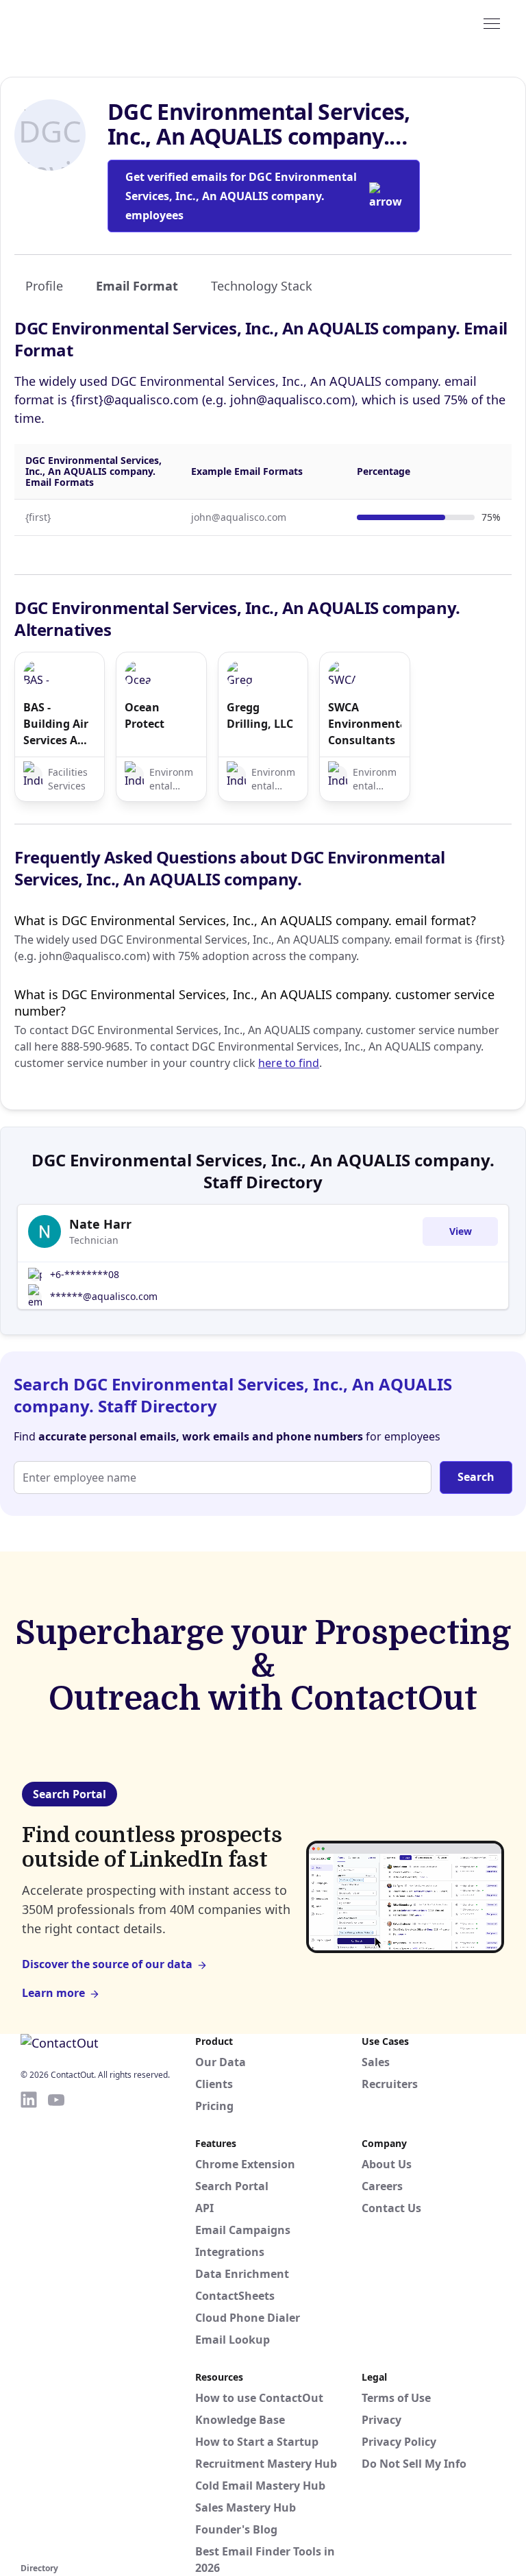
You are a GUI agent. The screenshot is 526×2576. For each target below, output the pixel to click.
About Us (387, 2164)
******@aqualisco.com (104, 1296)
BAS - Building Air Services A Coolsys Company (56, 724)
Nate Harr (100, 1224)
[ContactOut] (88, 23)
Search (476, 1477)
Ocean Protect (145, 715)
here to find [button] (289, 1063)
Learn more (53, 1993)
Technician (94, 1240)
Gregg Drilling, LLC (260, 715)
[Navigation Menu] (492, 23)
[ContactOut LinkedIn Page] (29, 2324)
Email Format (137, 286)
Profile (44, 286)
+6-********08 (85, 1274)
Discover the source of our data (107, 1964)
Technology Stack (262, 286)
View (461, 1231)
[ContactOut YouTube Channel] (56, 2324)
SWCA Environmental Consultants (364, 724)
